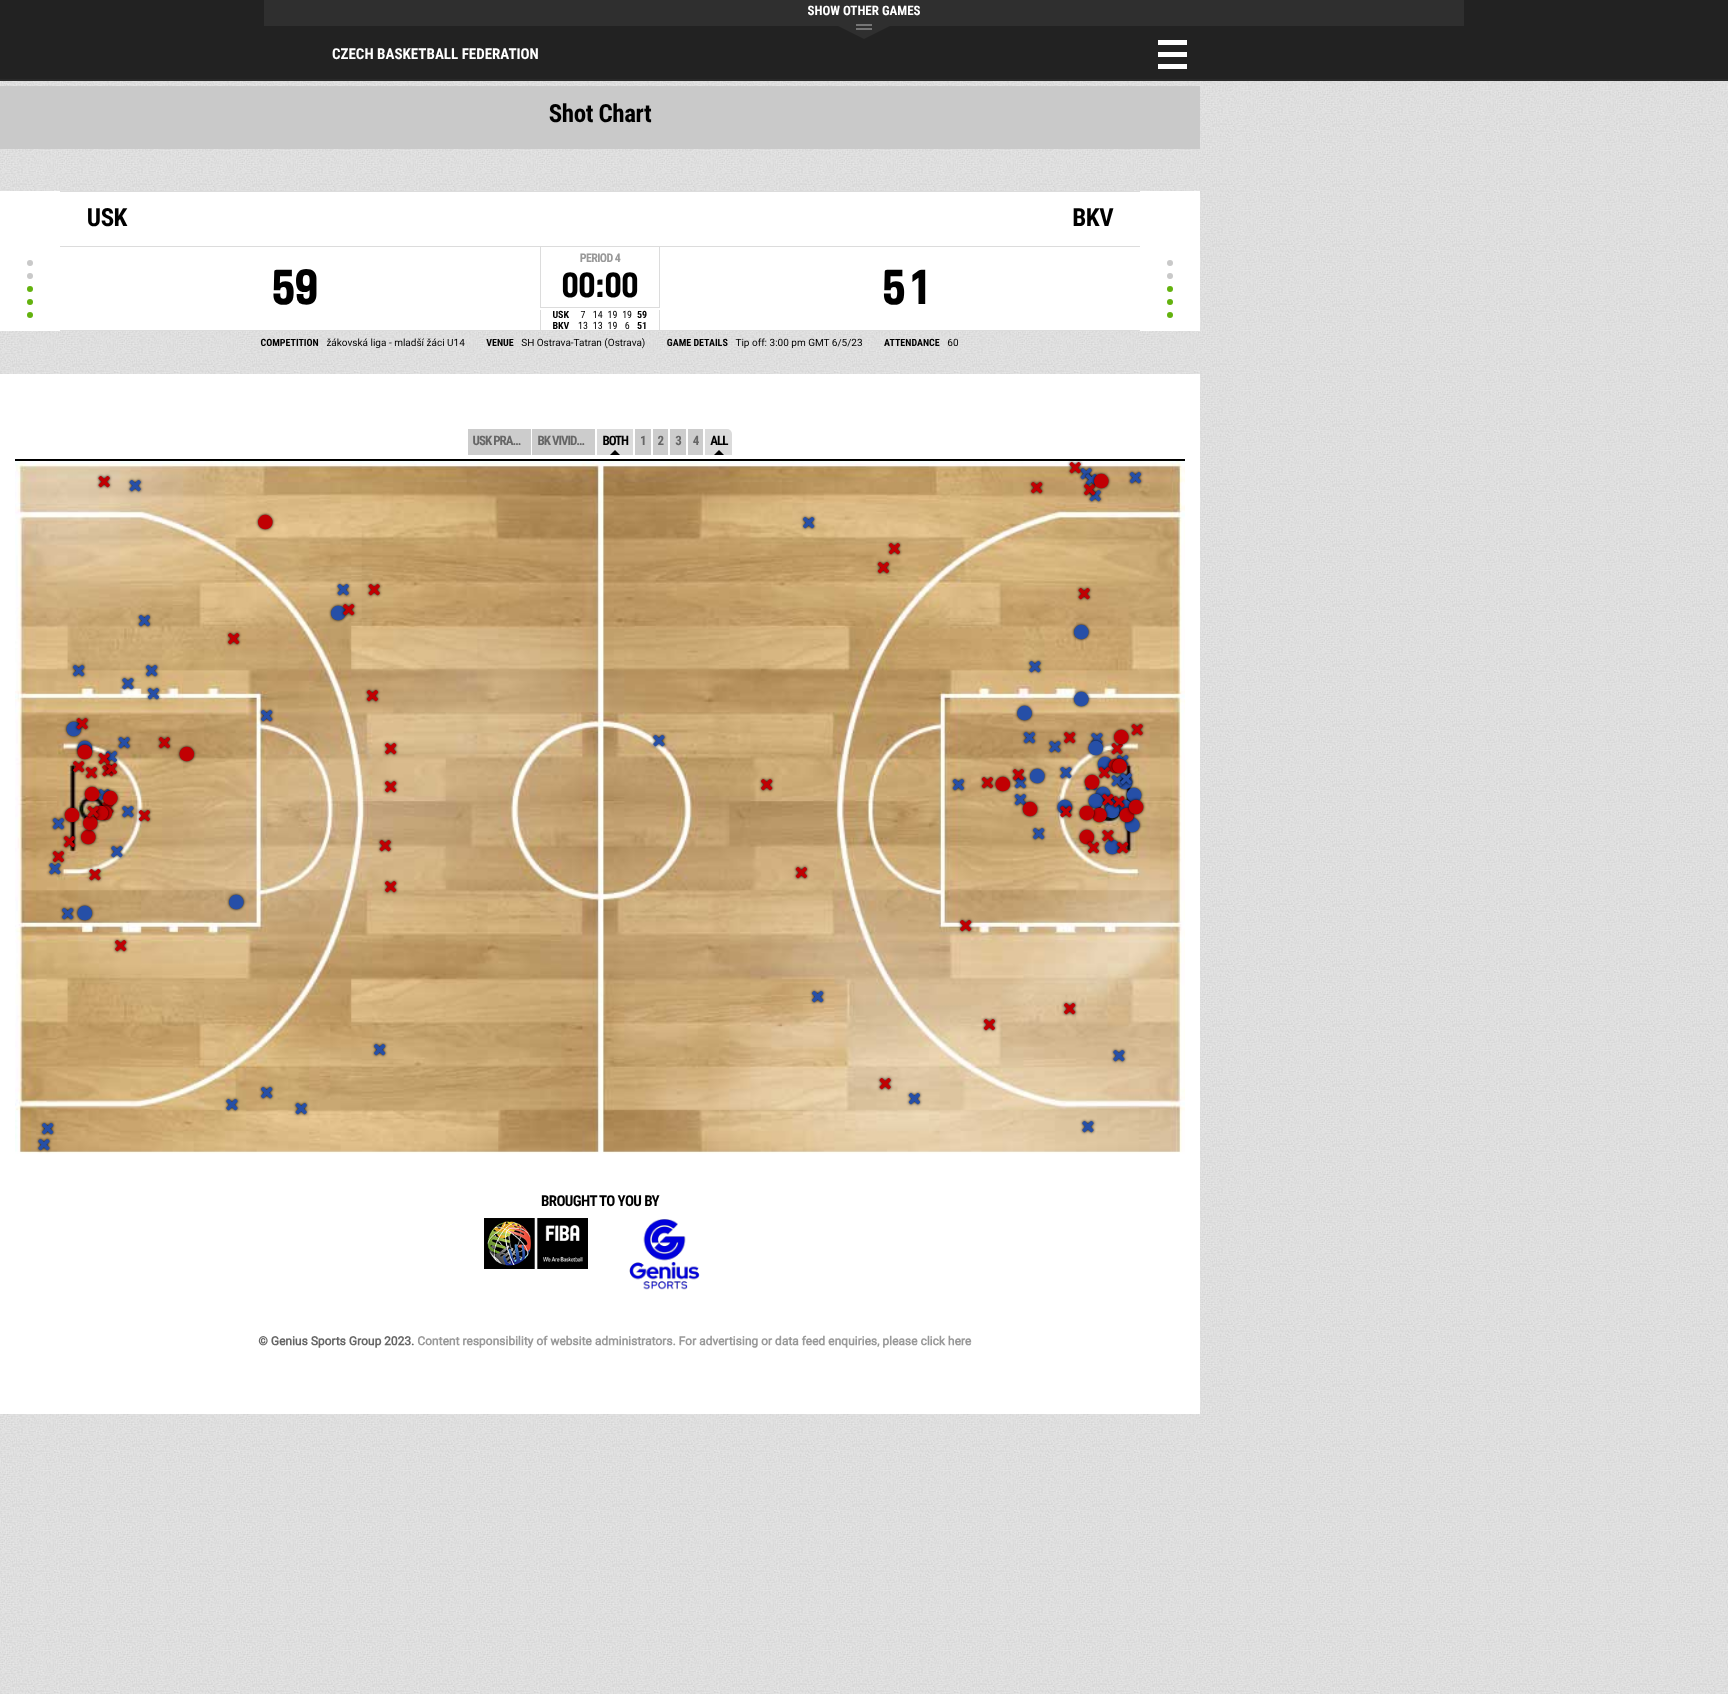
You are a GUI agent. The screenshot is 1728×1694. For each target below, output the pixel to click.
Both (615, 441)
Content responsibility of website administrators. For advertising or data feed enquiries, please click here (694, 1341)
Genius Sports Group (664, 1254)
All (718, 441)
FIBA (536, 1254)
